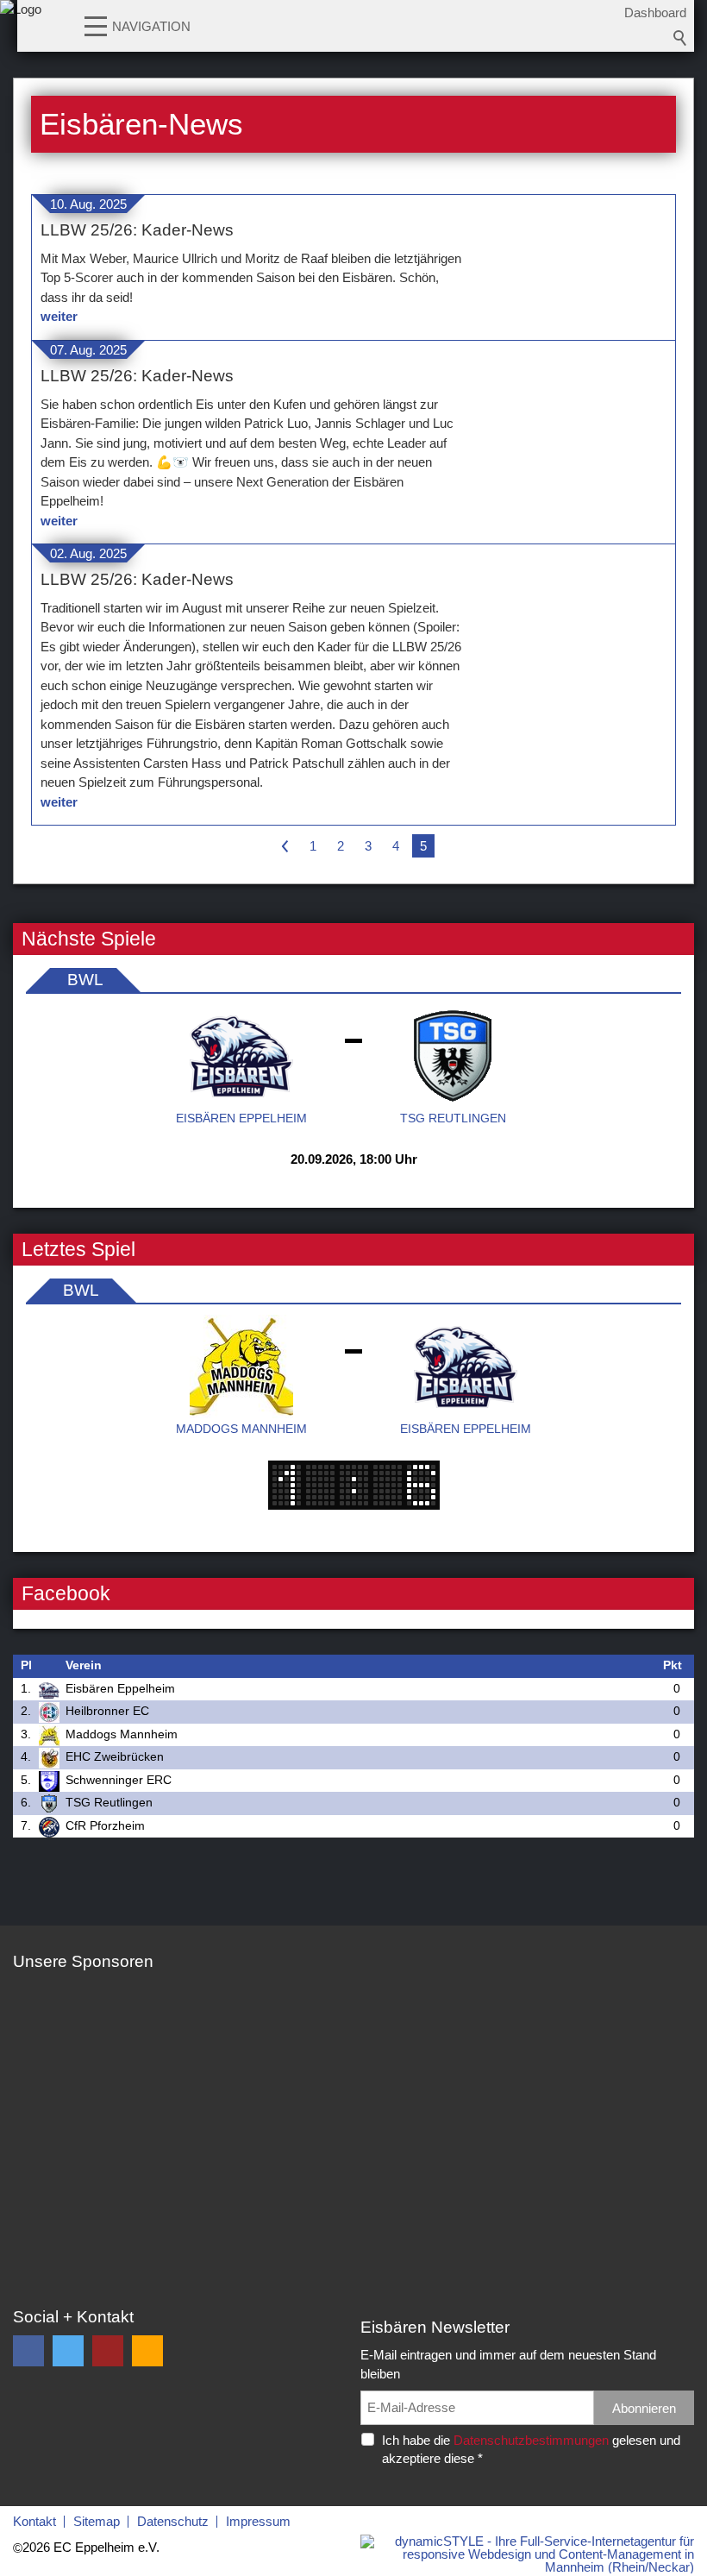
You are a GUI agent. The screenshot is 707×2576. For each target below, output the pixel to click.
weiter (59, 316)
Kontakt (34, 2521)
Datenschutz (173, 2521)
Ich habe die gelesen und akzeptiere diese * (531, 2449)
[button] (96, 25)
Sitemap (97, 2521)
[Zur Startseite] (21, 30)
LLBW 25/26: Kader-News (137, 230)
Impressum (258, 2521)
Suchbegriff (680, 38)
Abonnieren (644, 2408)
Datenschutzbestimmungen (531, 2440)
